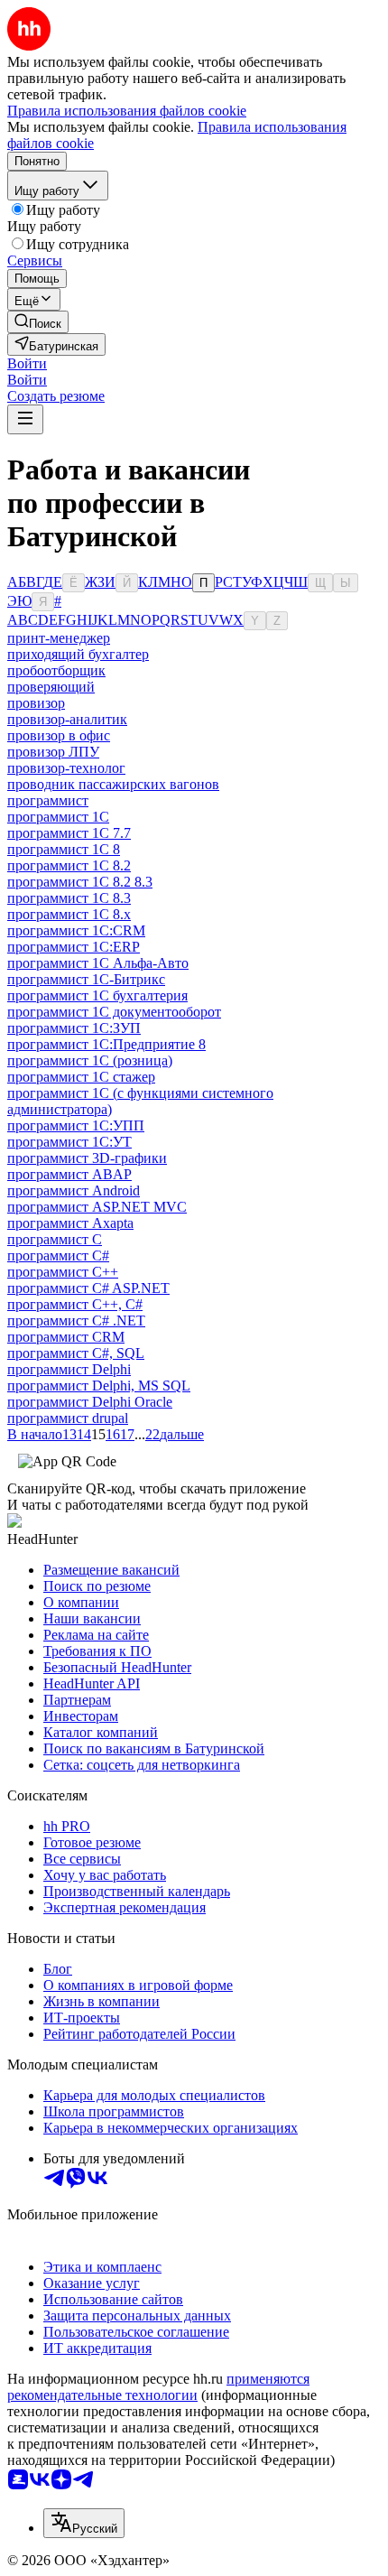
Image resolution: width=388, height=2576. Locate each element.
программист (48, 800)
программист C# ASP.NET (88, 1288)
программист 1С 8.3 (69, 898)
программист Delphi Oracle (90, 1402)
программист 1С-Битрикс (86, 979)
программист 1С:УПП (76, 1125)
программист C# (58, 1255)
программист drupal (68, 1418)
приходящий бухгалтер (78, 654)
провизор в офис (59, 735)
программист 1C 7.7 (69, 833)
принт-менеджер (59, 638)
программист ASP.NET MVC (97, 1207)
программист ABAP (69, 1174)
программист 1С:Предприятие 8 (106, 1044)
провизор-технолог (66, 768)
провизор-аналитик (67, 719)
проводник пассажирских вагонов (113, 784)
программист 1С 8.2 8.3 (80, 882)
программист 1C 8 (64, 849)
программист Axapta (70, 1223)
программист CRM (66, 1337)
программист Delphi (69, 1369)
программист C (55, 1239)
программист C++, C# (75, 1304)
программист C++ (63, 1272)
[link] (38, 322)
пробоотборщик (56, 670)
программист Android (74, 1190)
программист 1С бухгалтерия (97, 995)
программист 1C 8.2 (69, 865)
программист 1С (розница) (90, 1060)
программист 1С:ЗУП (74, 1028)
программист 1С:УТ (69, 1142)
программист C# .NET (76, 1321)
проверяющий (51, 687)
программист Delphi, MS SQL (99, 1386)
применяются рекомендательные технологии (158, 2387)
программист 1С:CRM (76, 930)
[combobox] (84, 2523)
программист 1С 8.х (69, 914)
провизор (36, 703)
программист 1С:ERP (74, 947)
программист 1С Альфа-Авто (98, 963)
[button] (27, 363)
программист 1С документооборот (114, 1012)
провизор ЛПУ (53, 752)
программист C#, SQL (76, 1353)
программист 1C (58, 817)
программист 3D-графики (87, 1158)
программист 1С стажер (81, 1077)
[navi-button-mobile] (25, 419)
